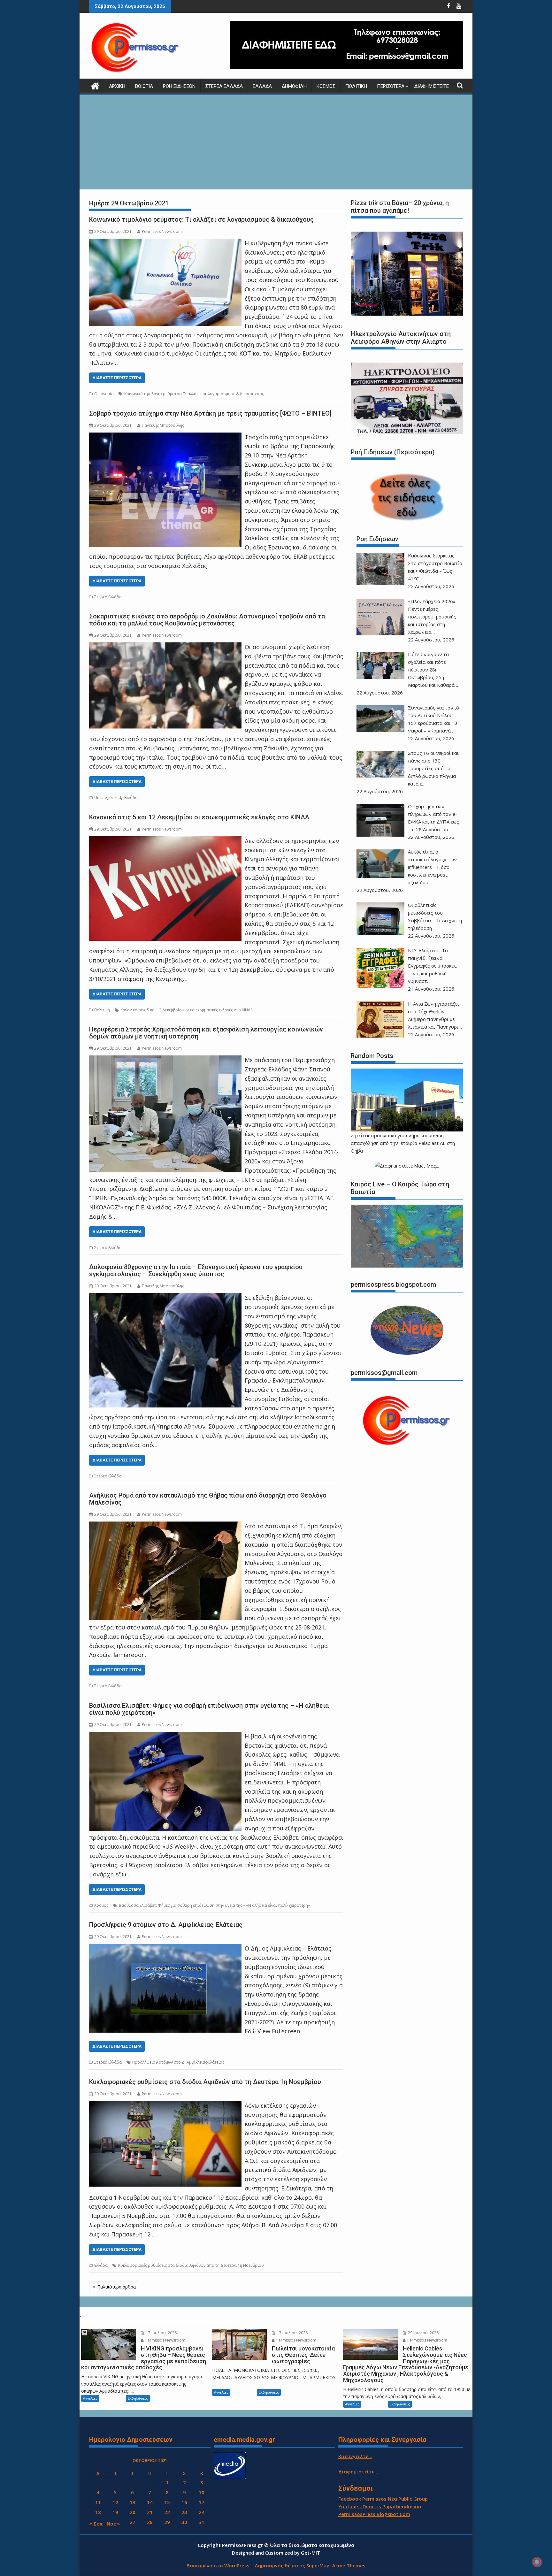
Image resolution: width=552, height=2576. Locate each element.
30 (184, 2522)
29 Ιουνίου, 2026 (423, 2333)
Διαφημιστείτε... (358, 2472)
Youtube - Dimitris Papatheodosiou (380, 2506)
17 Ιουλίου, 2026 (161, 2333)
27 (133, 2522)
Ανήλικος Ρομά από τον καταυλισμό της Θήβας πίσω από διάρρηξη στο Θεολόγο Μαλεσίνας (208, 1499)
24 (202, 2512)
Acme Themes (349, 2565)
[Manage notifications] (537, 2562)
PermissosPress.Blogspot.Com (374, 2514)
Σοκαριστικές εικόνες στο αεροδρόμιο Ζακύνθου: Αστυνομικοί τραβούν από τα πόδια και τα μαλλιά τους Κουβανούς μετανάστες (207, 620)
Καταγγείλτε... (355, 2456)
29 (167, 2522)
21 (150, 2512)
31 (202, 2522)
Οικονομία (104, 394)
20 (133, 2512)
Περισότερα (391, 86)
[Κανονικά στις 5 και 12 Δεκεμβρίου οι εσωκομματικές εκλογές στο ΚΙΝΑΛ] (165, 841)
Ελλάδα (262, 86)
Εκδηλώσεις (138, 2398)
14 (150, 2502)
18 (98, 2512)
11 (98, 2502)
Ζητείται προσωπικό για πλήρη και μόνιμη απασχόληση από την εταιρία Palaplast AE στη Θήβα (403, 1143)
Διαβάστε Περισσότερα (117, 378)
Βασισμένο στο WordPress (218, 2565)
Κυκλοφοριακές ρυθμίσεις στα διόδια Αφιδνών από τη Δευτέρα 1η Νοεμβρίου (205, 2082)
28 (150, 2522)
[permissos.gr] (95, 85)
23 (184, 2512)
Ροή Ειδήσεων (179, 86)
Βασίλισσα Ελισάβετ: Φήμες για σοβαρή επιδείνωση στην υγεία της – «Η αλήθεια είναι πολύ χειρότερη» (209, 1709)
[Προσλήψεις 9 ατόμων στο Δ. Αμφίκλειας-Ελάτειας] (165, 1948)
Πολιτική (356, 86)
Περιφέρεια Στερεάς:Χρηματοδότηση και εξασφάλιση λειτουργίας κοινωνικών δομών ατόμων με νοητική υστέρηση (206, 1033)
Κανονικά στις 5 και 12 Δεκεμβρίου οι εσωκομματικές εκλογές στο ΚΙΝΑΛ (199, 817)
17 (202, 2502)
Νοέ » (113, 2524)
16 (184, 2502)
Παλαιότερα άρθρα (116, 2287)
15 (167, 2502)
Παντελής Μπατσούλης (163, 425)
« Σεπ (96, 2524)
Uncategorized (108, 797)
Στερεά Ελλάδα (224, 86)
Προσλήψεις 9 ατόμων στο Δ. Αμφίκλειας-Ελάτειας (166, 1925)
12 (115, 2502)
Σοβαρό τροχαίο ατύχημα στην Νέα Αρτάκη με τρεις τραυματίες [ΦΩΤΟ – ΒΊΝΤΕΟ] (210, 413)
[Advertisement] (276, 143)
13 (133, 2502)
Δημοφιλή (294, 86)
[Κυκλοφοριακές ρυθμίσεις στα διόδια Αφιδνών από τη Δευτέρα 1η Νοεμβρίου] (165, 2105)
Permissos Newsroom (162, 231)
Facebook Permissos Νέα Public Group (383, 2499)
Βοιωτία (144, 86)
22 (167, 2512)
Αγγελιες (90, 2398)
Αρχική (117, 86)
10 (202, 2492)
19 (115, 2512)
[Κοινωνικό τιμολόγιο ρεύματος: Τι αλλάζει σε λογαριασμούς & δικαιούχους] (165, 243)
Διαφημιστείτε (432, 86)
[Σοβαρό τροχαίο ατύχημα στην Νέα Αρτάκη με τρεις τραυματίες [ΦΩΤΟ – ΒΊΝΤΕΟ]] (165, 437)
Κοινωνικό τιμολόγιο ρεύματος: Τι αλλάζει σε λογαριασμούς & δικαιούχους (201, 219)
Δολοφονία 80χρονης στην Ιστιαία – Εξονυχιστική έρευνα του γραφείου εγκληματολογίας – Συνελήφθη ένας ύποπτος (196, 1270)
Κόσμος (326, 86)
